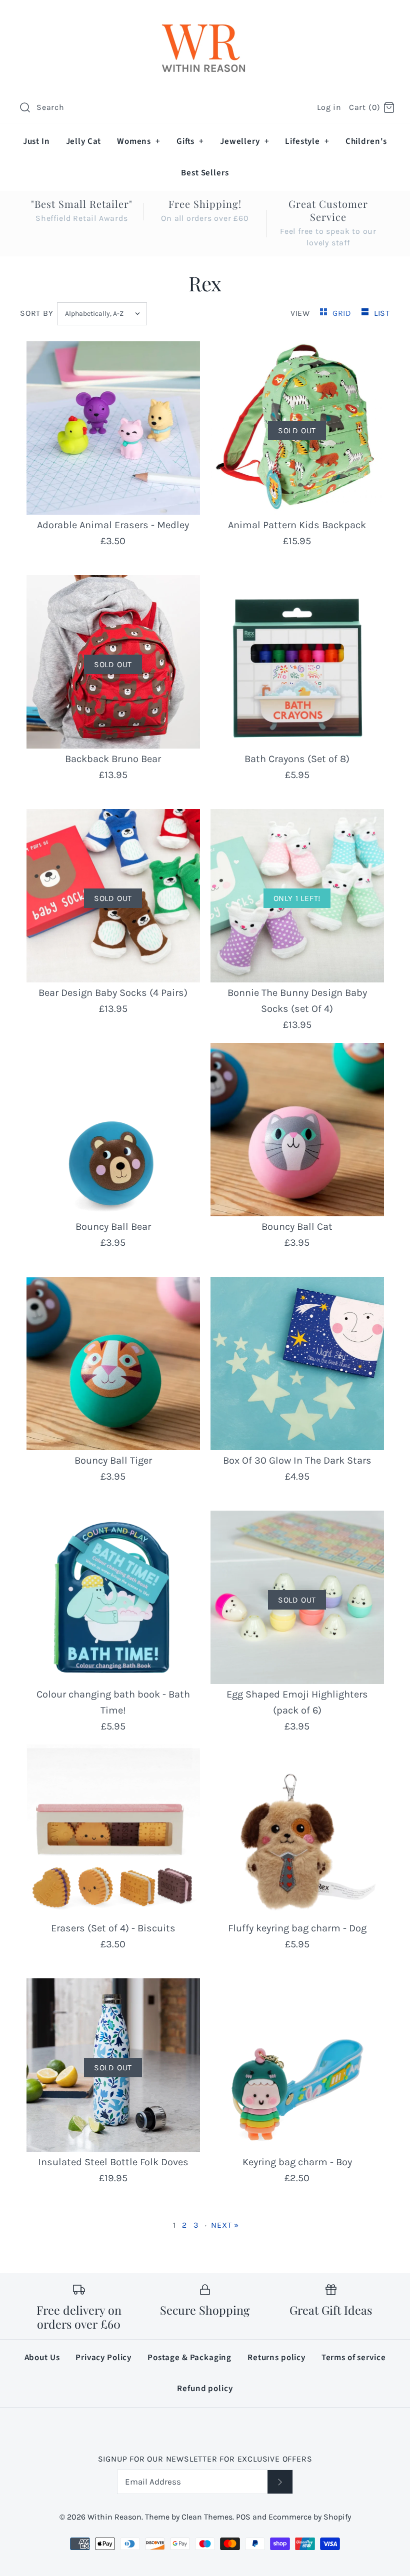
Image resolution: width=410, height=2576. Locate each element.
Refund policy (205, 2389)
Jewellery (244, 141)
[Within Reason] (205, 18)
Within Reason (114, 2517)
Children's (366, 141)
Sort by (37, 313)
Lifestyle (307, 141)
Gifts (190, 141)
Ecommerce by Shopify (310, 2517)
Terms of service (354, 2358)
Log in (329, 107)
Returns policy (276, 2358)
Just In (36, 141)
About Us (42, 2358)
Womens (139, 141)
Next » (225, 2225)
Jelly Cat (84, 141)
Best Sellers (205, 173)
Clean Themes (207, 2517)
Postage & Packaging (189, 2358)
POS (243, 2517)
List (382, 313)
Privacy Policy (103, 2358)
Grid (343, 313)
